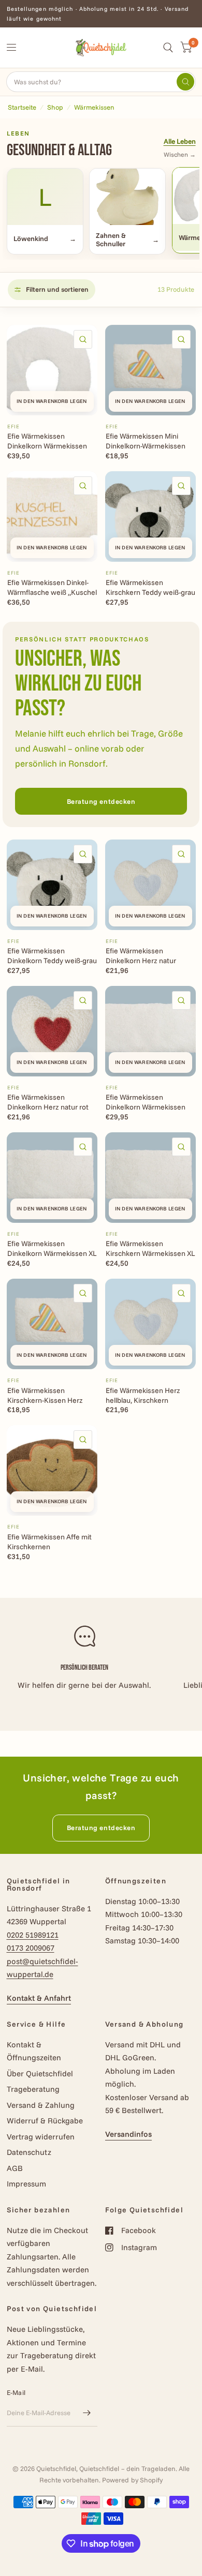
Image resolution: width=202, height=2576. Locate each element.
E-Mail (16, 2392)
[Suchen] (185, 82)
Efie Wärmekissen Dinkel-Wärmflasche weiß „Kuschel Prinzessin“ (52, 588)
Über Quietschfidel (40, 2073)
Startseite (22, 107)
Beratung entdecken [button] (101, 1828)
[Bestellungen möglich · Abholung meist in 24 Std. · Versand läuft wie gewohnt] (101, 14)
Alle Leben (180, 141)
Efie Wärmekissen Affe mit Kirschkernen (49, 1542)
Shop (55, 107)
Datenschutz (29, 2152)
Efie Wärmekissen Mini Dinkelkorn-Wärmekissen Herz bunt (146, 441)
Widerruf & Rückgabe (45, 2121)
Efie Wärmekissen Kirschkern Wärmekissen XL (150, 1248)
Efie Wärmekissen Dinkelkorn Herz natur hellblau (141, 956)
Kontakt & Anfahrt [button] (39, 1998)
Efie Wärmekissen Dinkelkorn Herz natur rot (48, 1102)
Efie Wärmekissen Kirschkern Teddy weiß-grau (150, 587)
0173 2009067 (31, 1948)
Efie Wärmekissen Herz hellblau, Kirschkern (143, 1395)
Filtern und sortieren (57, 289)
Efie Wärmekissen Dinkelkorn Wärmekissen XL (52, 1248)
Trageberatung (33, 2089)
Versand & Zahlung (41, 2105)
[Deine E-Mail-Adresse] (87, 2413)
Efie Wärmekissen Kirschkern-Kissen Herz (45, 1395)
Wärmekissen (94, 107)
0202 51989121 (33, 1935)
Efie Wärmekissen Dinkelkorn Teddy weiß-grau (52, 956)
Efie (13, 426)
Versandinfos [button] (128, 2134)
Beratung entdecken (101, 801)
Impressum (26, 2184)
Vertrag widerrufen (41, 2137)
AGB (15, 2168)
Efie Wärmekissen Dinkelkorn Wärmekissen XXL (146, 1102)
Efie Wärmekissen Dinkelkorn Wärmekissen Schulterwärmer (47, 441)
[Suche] (168, 48)
